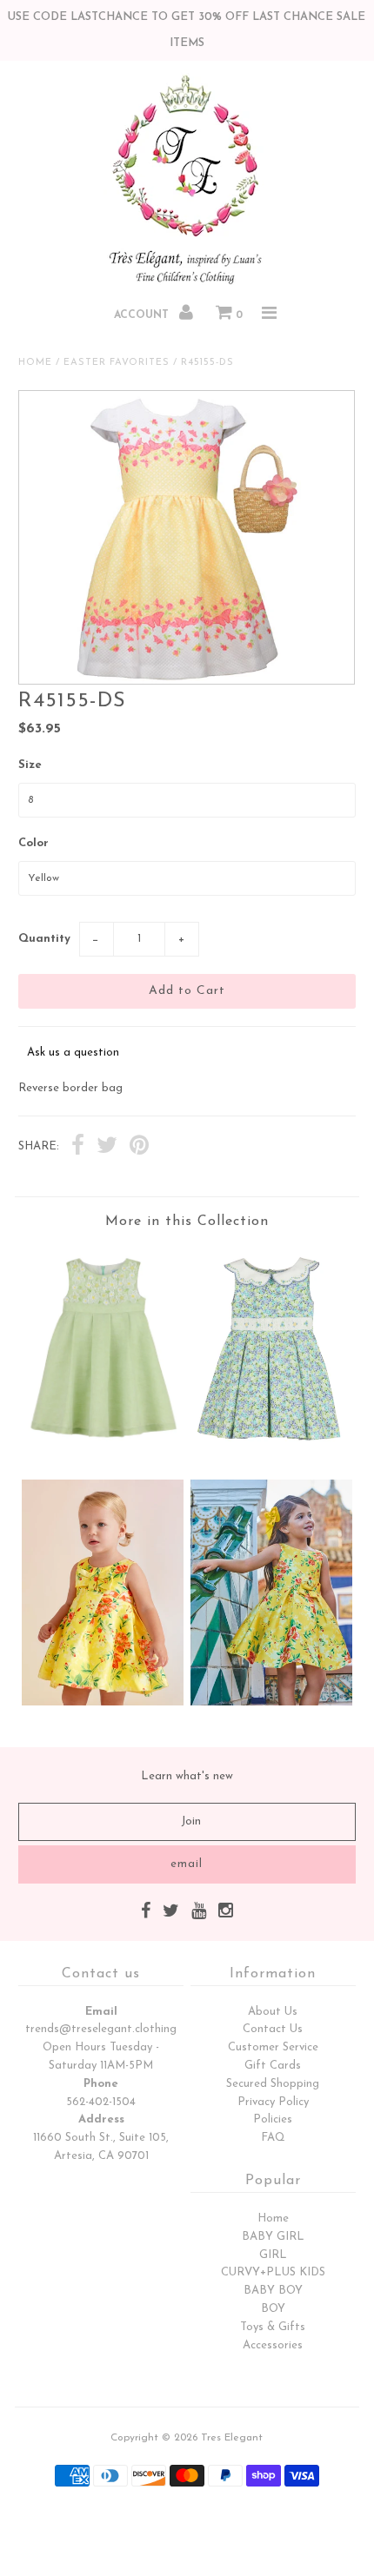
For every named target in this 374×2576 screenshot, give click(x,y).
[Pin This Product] (139, 1148)
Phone (101, 2084)
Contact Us (273, 2029)
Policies (273, 2119)
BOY (273, 2309)
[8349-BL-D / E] (271, 1452)
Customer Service (273, 2047)
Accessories (273, 2345)
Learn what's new (187, 1776)
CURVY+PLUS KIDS (273, 2272)
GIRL (273, 2255)
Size (30, 765)
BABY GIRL (273, 2237)
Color (33, 843)
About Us (273, 2012)
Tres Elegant (232, 2438)
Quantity (44, 939)
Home (35, 363)
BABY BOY (273, 2291)
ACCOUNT (143, 315)
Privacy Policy (273, 2102)
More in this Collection (187, 1222)
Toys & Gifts (273, 2327)
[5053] (271, 1702)
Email (101, 2012)
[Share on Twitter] (107, 1148)
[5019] (103, 1702)
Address (101, 2119)
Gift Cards (273, 2066)
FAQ (273, 2138)
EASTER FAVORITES (117, 363)
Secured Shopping (273, 2084)
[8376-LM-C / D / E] (103, 1444)
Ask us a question (73, 1053)
